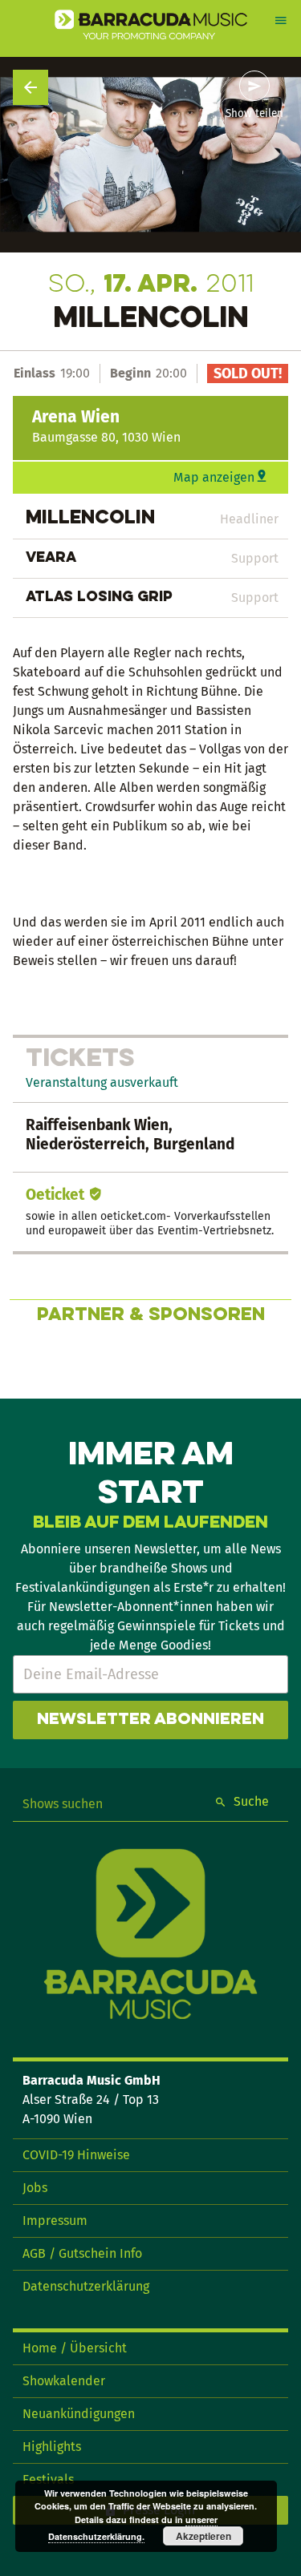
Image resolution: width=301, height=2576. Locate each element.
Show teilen (254, 114)
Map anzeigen (214, 477)
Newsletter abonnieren (150, 1720)
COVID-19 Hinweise (76, 2155)
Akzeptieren (203, 2536)
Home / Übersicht (75, 2348)
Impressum (55, 2221)
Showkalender (64, 2381)
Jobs (35, 2188)
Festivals (48, 2479)
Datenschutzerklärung (86, 2286)
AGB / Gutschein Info (82, 2253)
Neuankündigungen (79, 2414)
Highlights (52, 2447)
